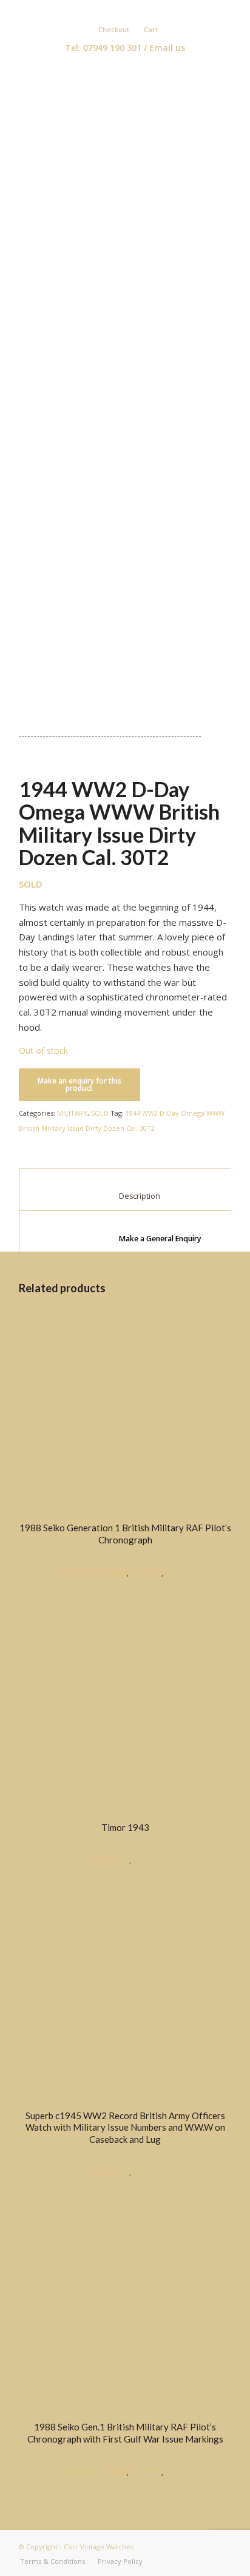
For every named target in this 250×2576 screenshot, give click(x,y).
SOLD (100, 1113)
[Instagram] (149, 10)
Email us (167, 48)
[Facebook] (113, 10)
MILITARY (72, 1113)
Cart (151, 29)
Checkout (114, 29)
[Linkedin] (131, 10)
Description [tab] (126, 1196)
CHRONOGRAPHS (97, 1573)
